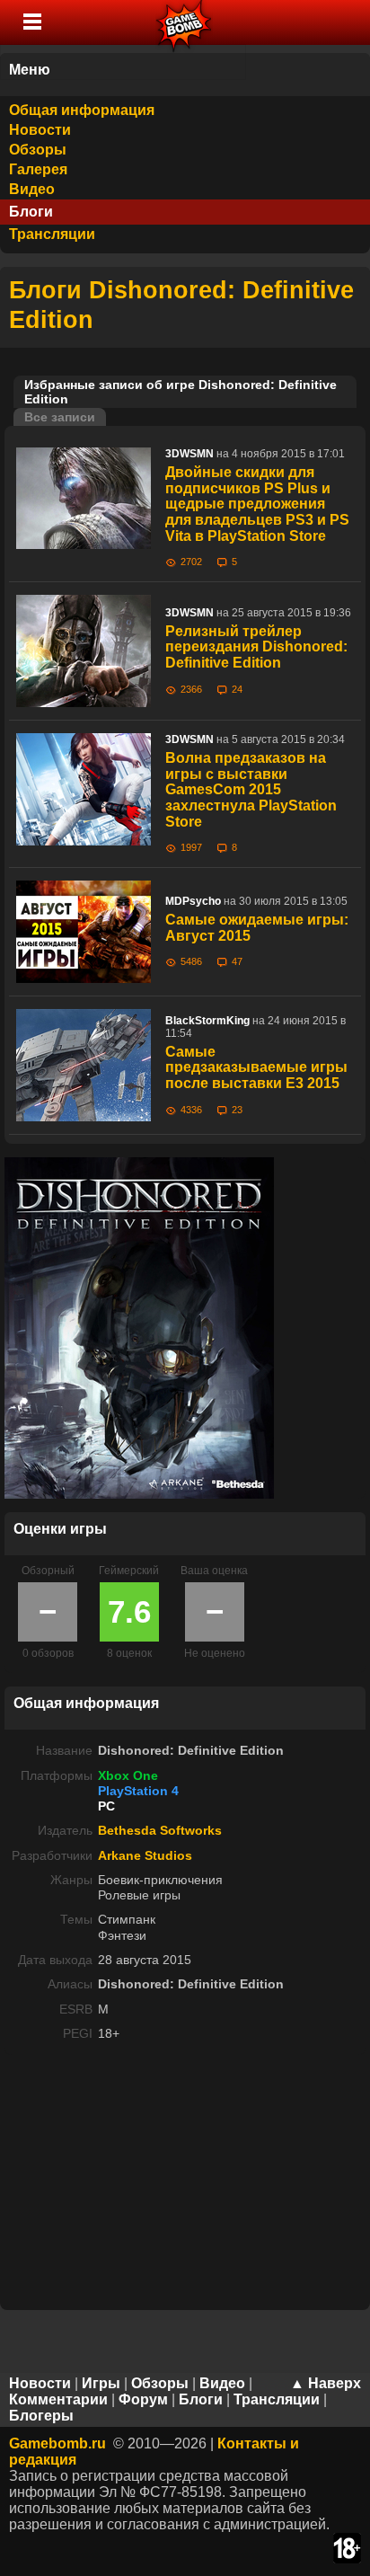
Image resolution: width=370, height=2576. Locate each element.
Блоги (31, 212)
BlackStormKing (207, 1021)
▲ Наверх (326, 2383)
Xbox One (128, 1775)
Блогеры (41, 2416)
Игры (101, 2383)
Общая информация (82, 110)
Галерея (38, 169)
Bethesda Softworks (160, 1830)
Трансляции (52, 234)
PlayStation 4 (138, 1791)
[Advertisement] (185, 2181)
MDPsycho (193, 901)
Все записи (60, 417)
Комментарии (58, 2399)
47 (237, 961)
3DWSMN (189, 454)
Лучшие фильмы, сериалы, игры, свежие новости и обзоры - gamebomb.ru (185, 22)
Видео (32, 189)
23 (237, 1110)
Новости (40, 130)
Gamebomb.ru (57, 2443)
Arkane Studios (145, 1855)
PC (106, 1806)
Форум (143, 2399)
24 (237, 689)
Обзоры (38, 150)
